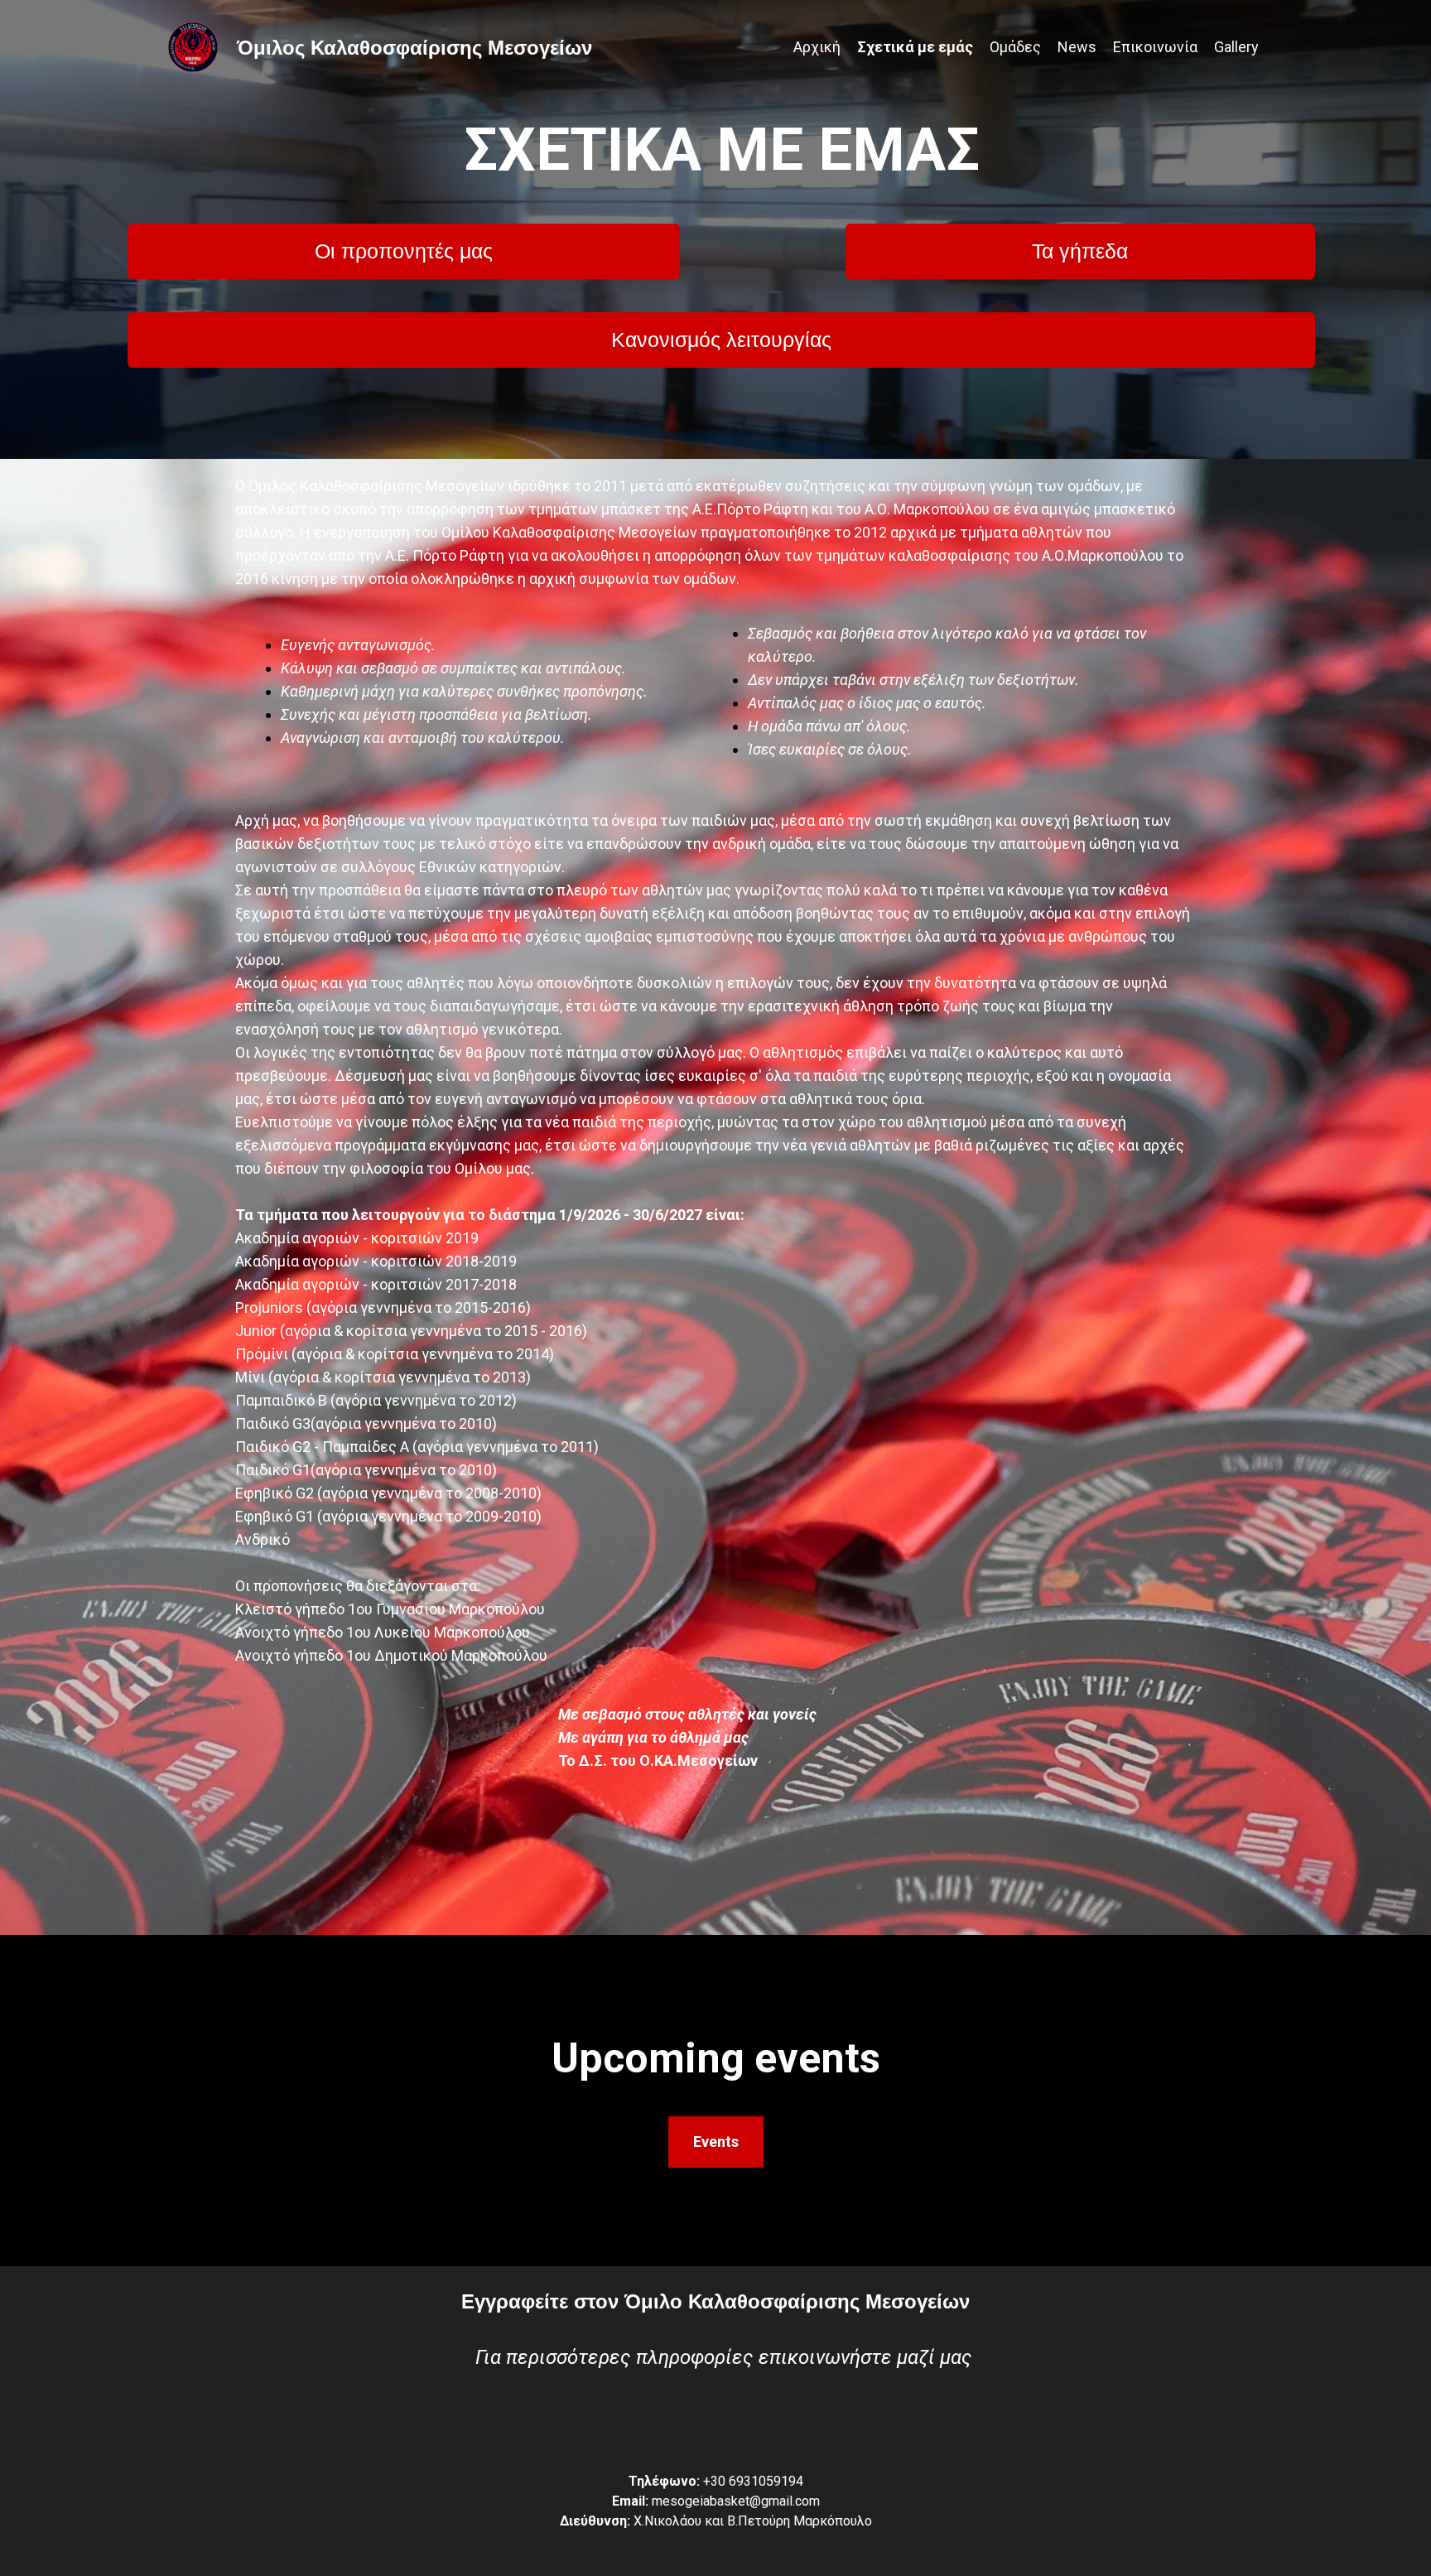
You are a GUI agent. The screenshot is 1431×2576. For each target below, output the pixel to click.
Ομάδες (1015, 47)
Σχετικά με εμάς (915, 47)
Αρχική (817, 47)
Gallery (1236, 47)
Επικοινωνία (1155, 47)
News (1077, 47)
